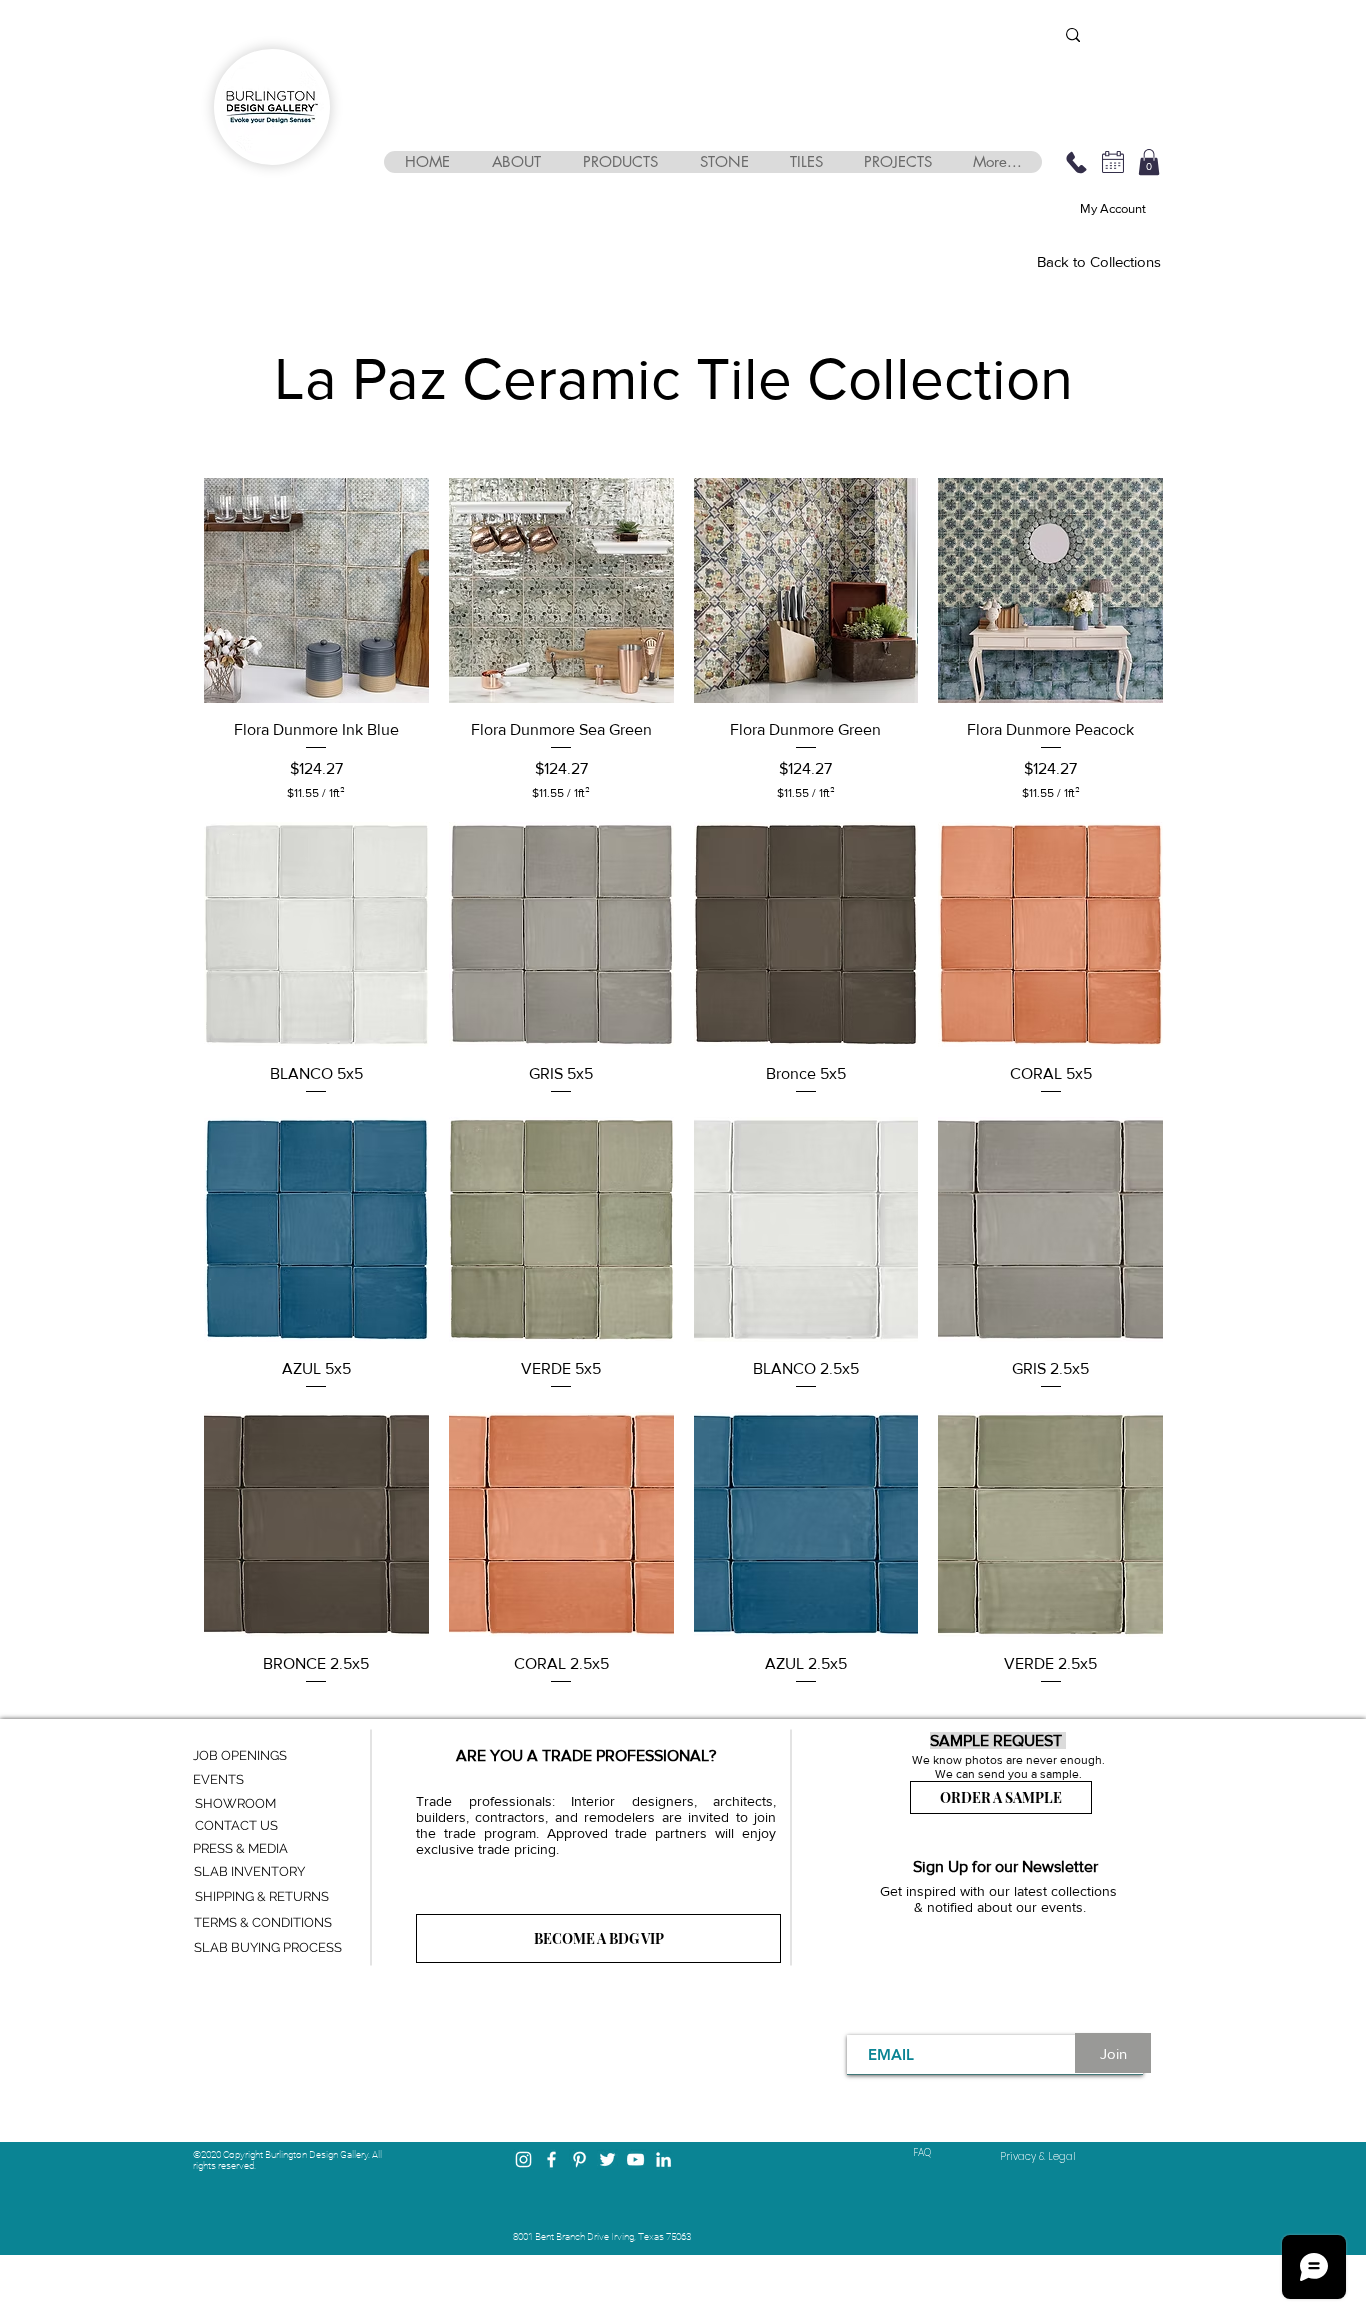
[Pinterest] (579, 2159)
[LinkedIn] (663, 2159)
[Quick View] (316, 590)
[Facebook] (551, 2159)
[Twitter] (607, 2159)
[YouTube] (635, 2159)
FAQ (922, 2152)
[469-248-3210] (1076, 162)
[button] (515, 162)
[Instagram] (523, 2159)
